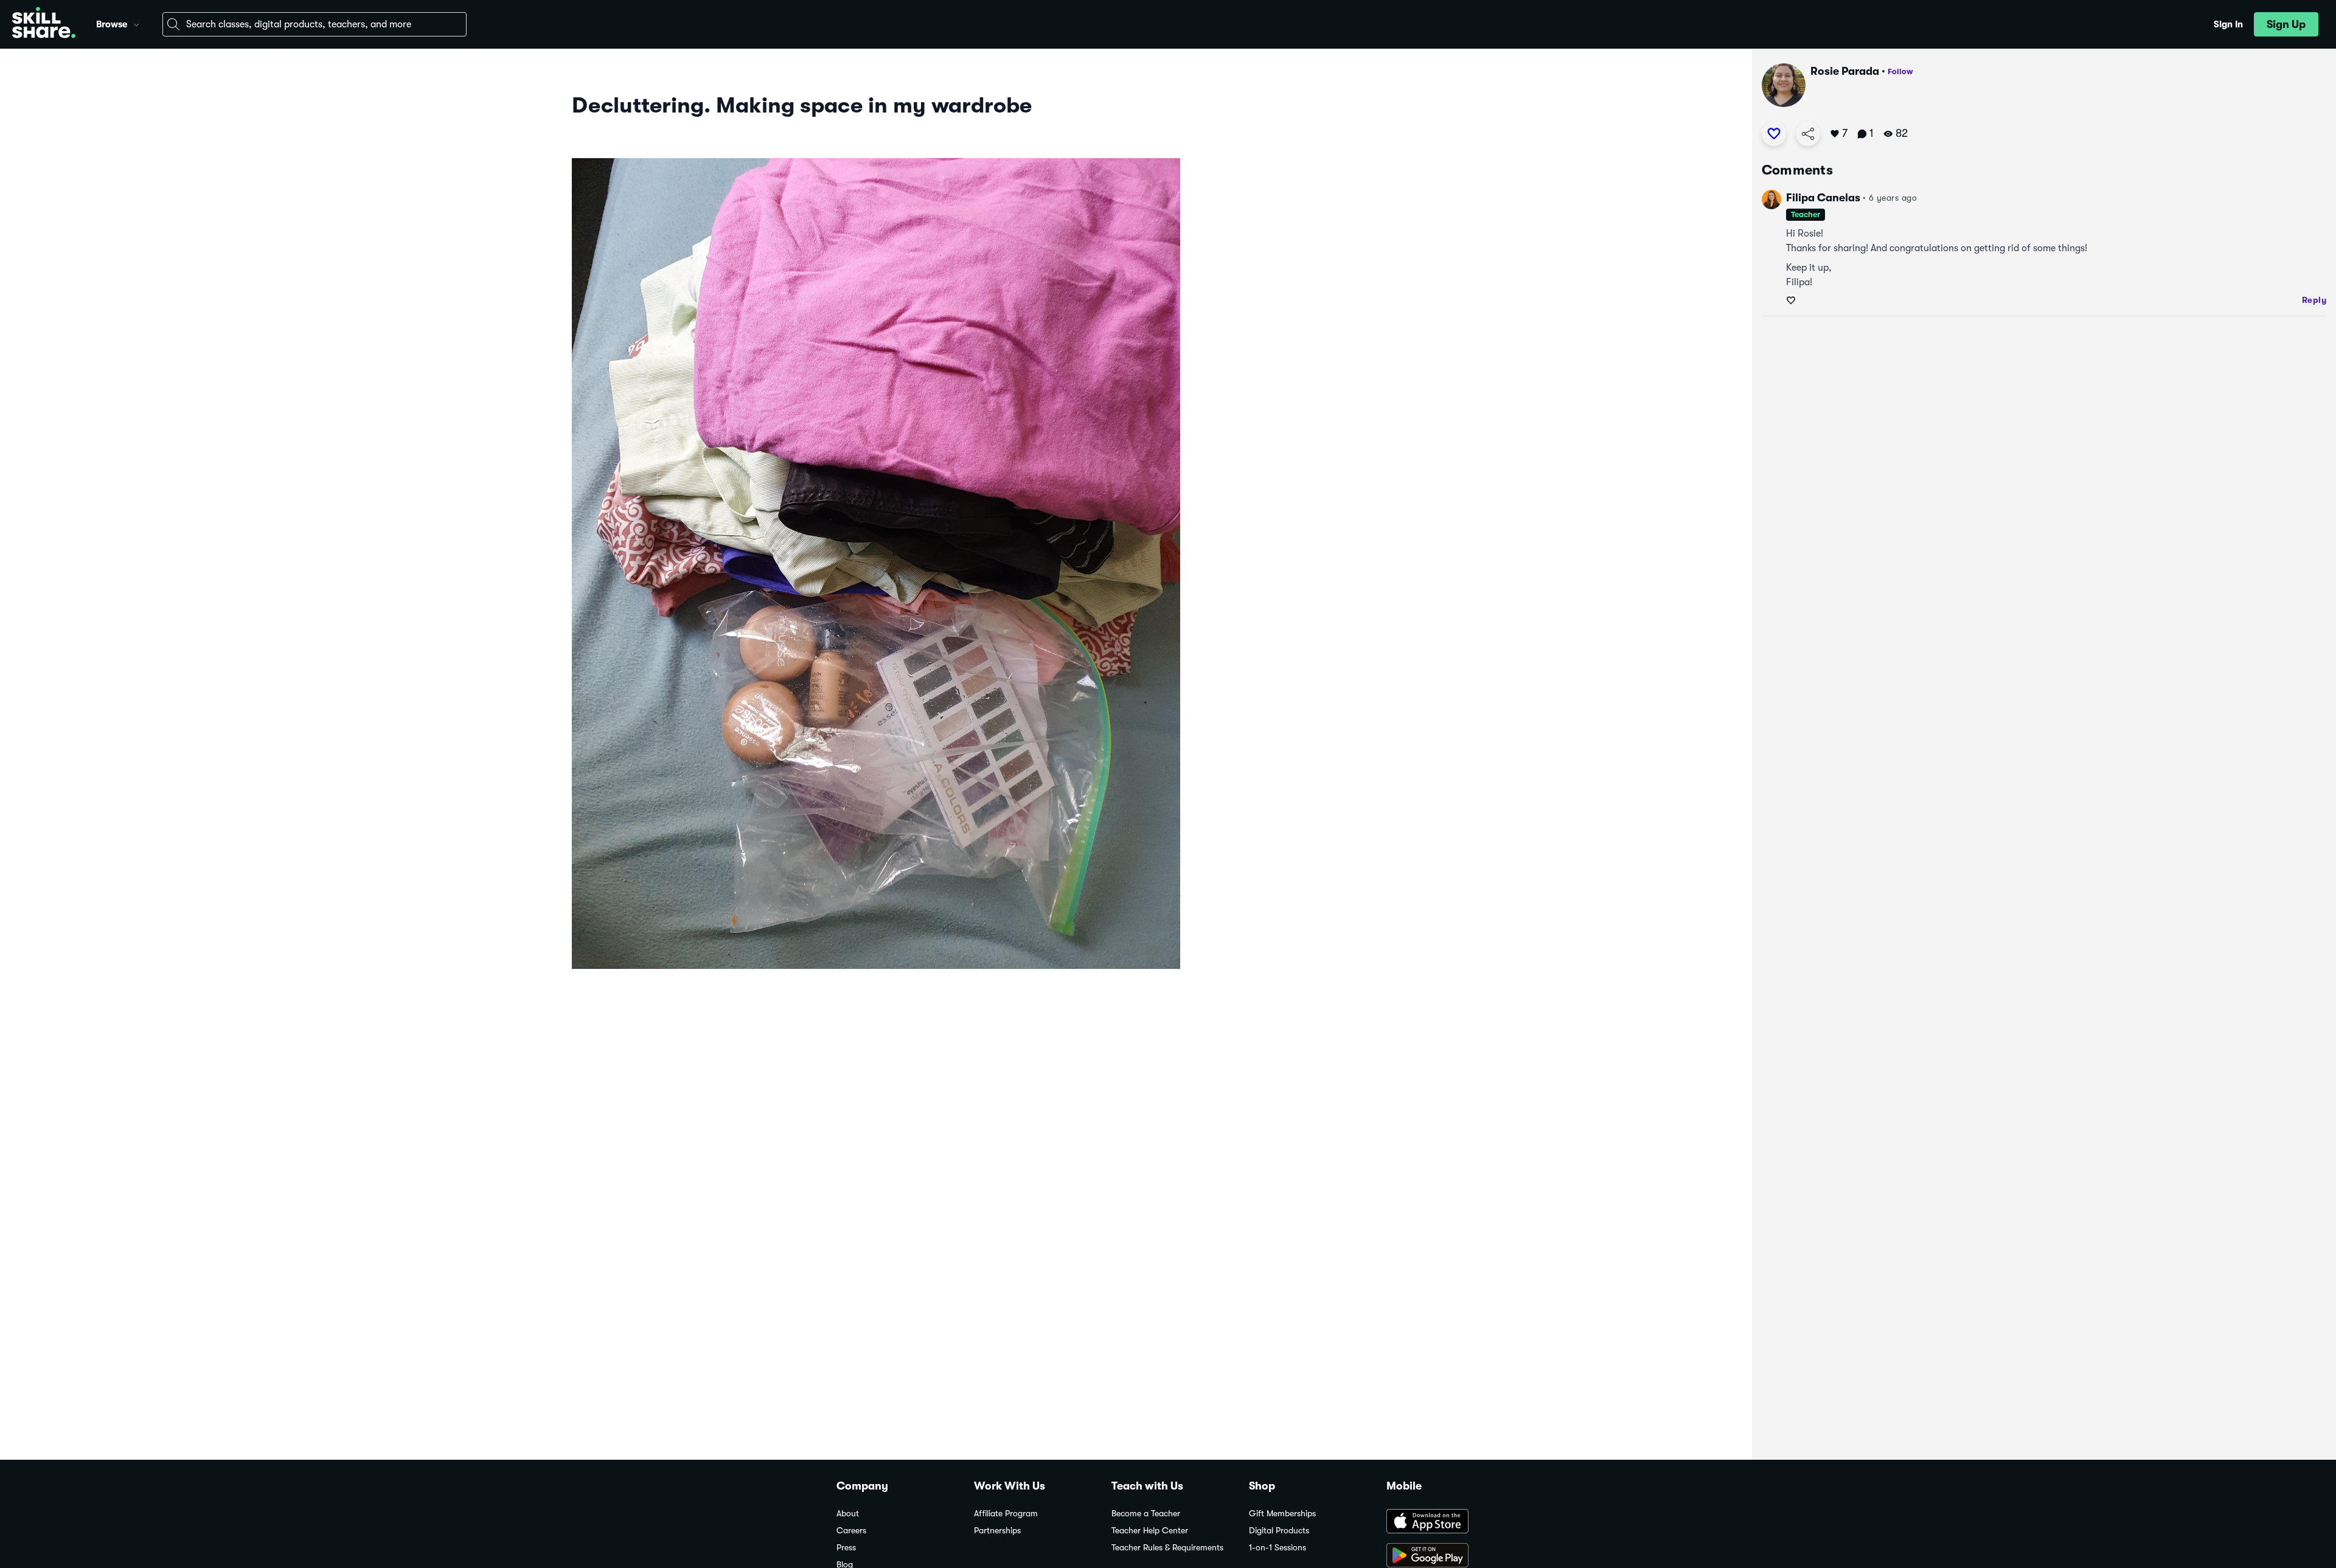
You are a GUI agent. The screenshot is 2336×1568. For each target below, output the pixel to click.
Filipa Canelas (1823, 198)
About (848, 1514)
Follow (1900, 71)
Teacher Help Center (1150, 1531)
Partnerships (997, 1531)
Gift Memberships (1282, 1514)
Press (846, 1548)
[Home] (44, 24)
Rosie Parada (1845, 71)
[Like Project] (1774, 134)
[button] (136, 23)
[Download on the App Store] (1443, 1522)
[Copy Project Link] (1808, 134)
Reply (2314, 300)
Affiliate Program (1006, 1514)
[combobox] (315, 24)
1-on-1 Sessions (1277, 1548)
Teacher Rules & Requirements (1167, 1548)
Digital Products (1279, 1531)
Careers (851, 1531)
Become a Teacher (1146, 1514)
